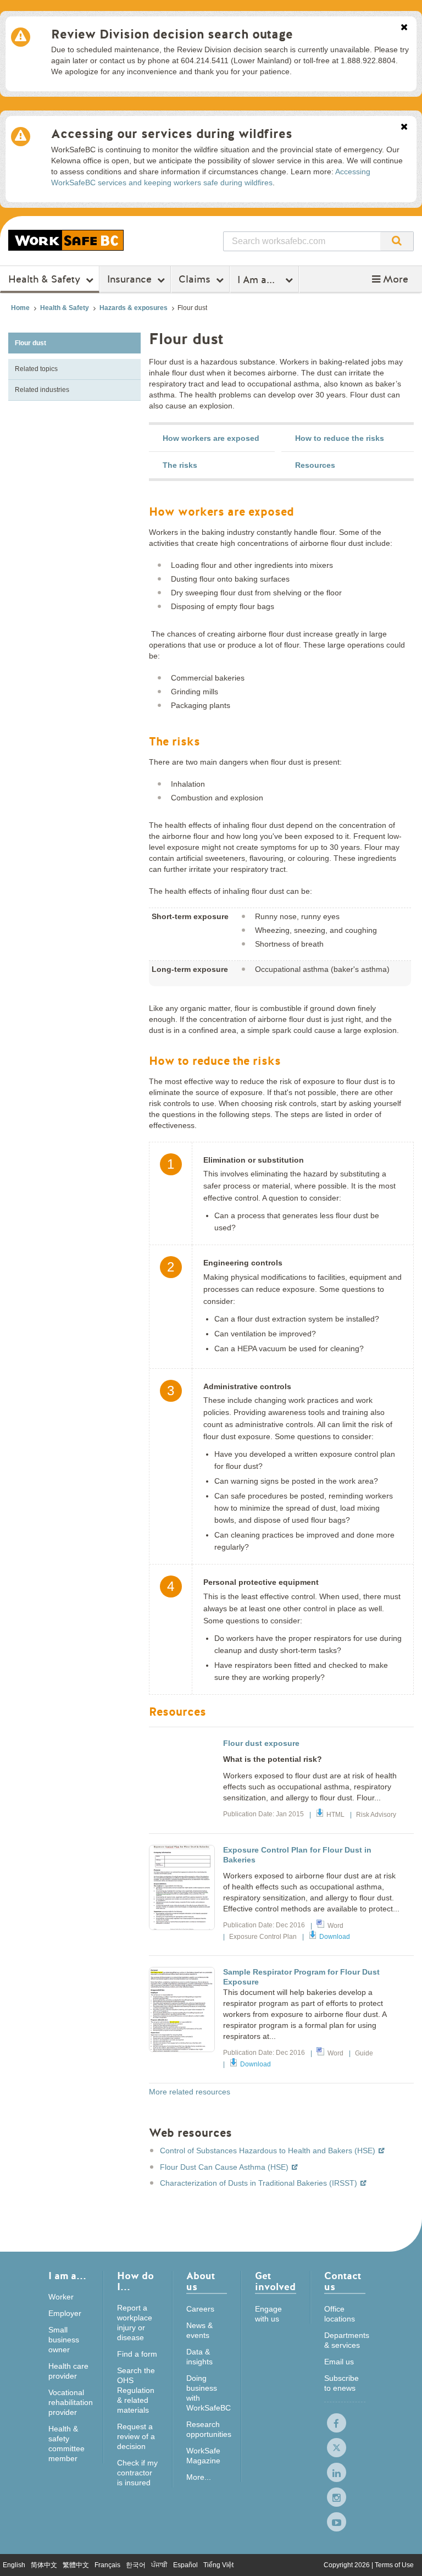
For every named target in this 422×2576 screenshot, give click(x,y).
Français (107, 2565)
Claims (195, 279)
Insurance (129, 279)
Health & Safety (44, 279)
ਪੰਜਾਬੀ (159, 2565)
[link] (212, 438)
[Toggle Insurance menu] (162, 280)
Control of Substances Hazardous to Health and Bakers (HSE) (269, 2151)
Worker (61, 2297)
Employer (65, 2313)
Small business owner (64, 2340)
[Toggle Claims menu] (221, 280)
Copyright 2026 (348, 2565)
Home (20, 308)
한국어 (136, 2565)
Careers (200, 2309)
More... (199, 2477)
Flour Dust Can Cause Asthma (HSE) (225, 2167)
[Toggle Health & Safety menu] (91, 280)
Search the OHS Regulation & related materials (136, 2390)
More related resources (190, 2092)
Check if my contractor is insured (137, 2473)
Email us (339, 2362)
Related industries (42, 390)
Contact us (343, 2282)
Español (185, 2565)
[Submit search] (397, 241)
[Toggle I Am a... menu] (290, 280)
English (14, 2565)
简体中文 (44, 2565)
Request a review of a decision (136, 2436)
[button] (390, 279)
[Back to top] (403, 2556)
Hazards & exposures (134, 308)
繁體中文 (76, 2565)
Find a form (137, 2354)
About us (201, 2282)
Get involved (275, 2282)
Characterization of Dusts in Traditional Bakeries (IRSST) (260, 2183)
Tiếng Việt (218, 2565)
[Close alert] (404, 28)
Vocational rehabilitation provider (71, 2402)
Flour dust (30, 343)
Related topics (36, 369)
